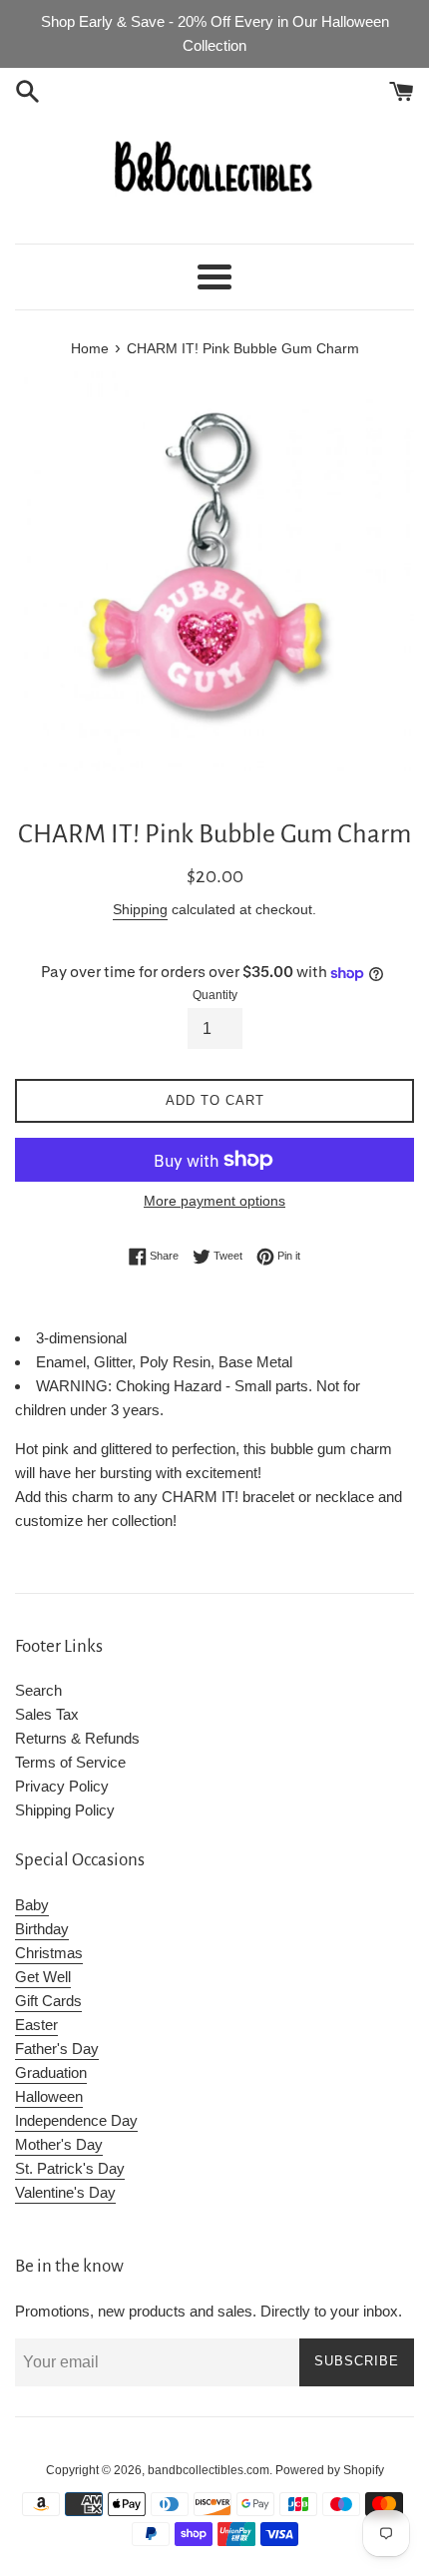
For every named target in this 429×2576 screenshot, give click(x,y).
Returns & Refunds (77, 1738)
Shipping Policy (65, 1810)
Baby (32, 1905)
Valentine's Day (65, 2192)
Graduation (51, 2072)
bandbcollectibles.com (209, 2470)
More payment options (214, 1201)
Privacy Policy (62, 1786)
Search (38, 1690)
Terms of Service (70, 1762)
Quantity (215, 995)
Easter (36, 2025)
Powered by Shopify (330, 2470)
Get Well (43, 1977)
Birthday (42, 1929)
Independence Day (76, 2120)
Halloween (49, 2096)
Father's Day (57, 2049)
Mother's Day (59, 2144)
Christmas (49, 1953)
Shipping (140, 909)
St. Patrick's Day (70, 2168)
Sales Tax (47, 1714)
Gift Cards (48, 2001)
